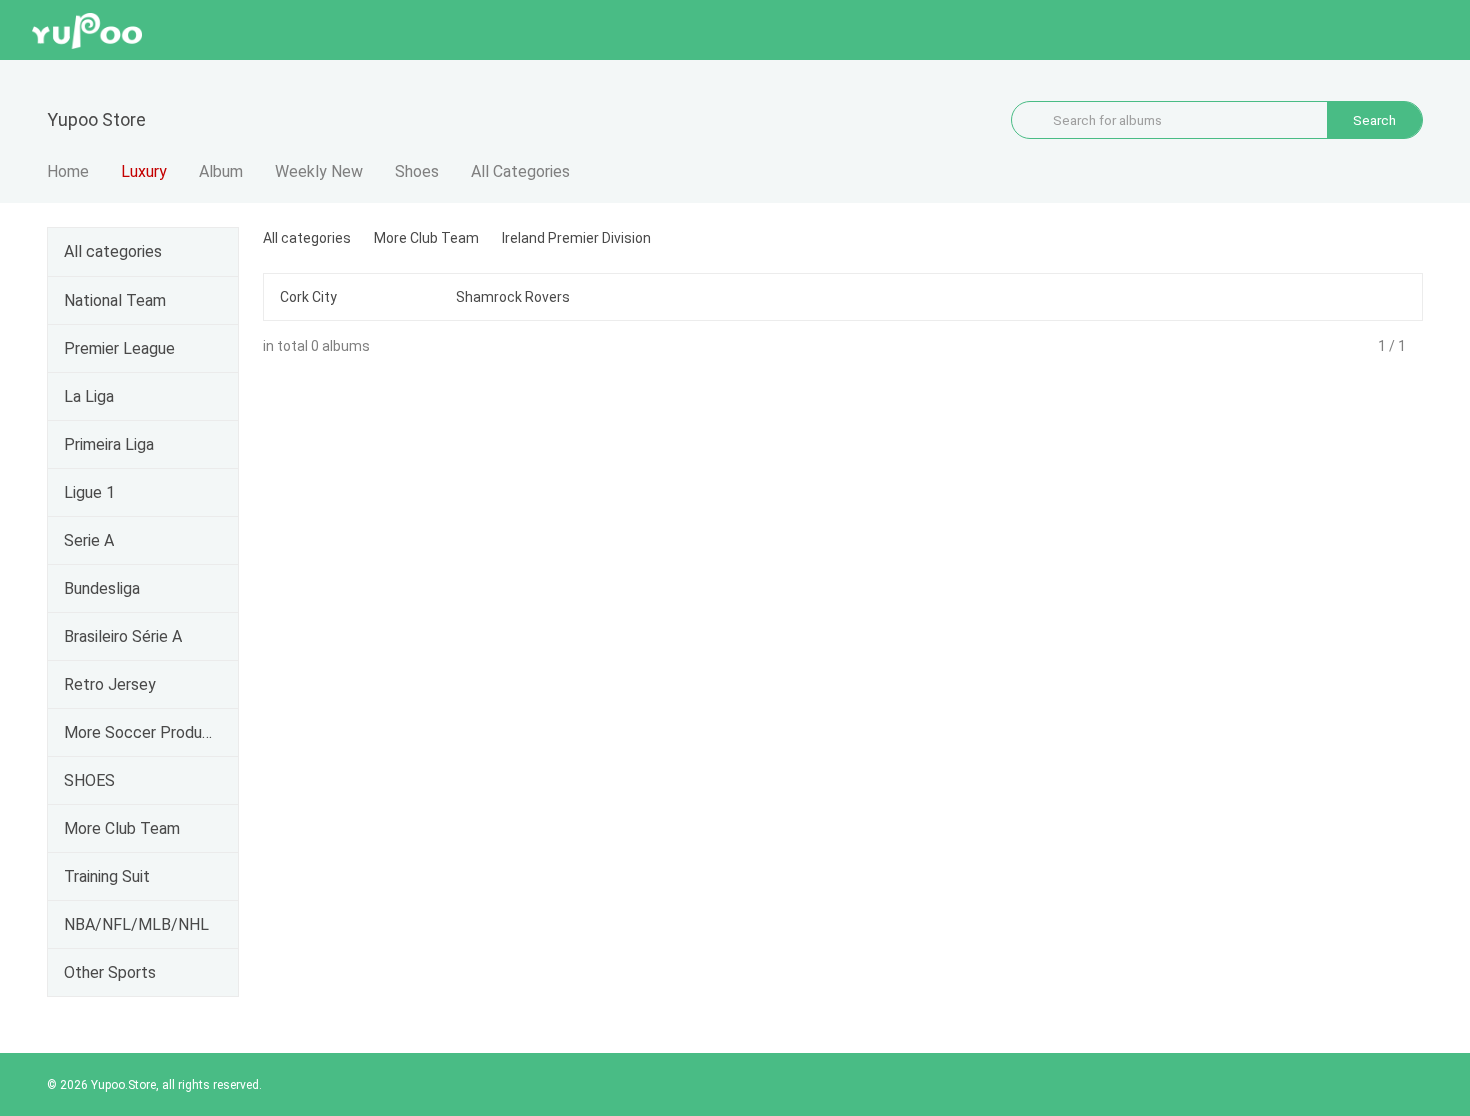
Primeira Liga (109, 444)
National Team (115, 300)
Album (221, 171)
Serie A (89, 540)
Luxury (144, 171)
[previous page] (1368, 346)
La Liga (89, 396)
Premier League (119, 348)
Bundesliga (102, 588)
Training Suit (107, 876)
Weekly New (319, 171)
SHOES (89, 780)
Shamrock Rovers (513, 297)
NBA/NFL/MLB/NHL (136, 924)
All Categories (520, 171)
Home (68, 171)
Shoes (417, 171)
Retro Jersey (110, 684)
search (1374, 120)
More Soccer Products (139, 732)
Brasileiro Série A (123, 636)
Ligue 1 (89, 492)
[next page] (1416, 346)
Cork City (308, 297)
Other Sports (110, 972)
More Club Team (122, 828)
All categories (113, 251)
